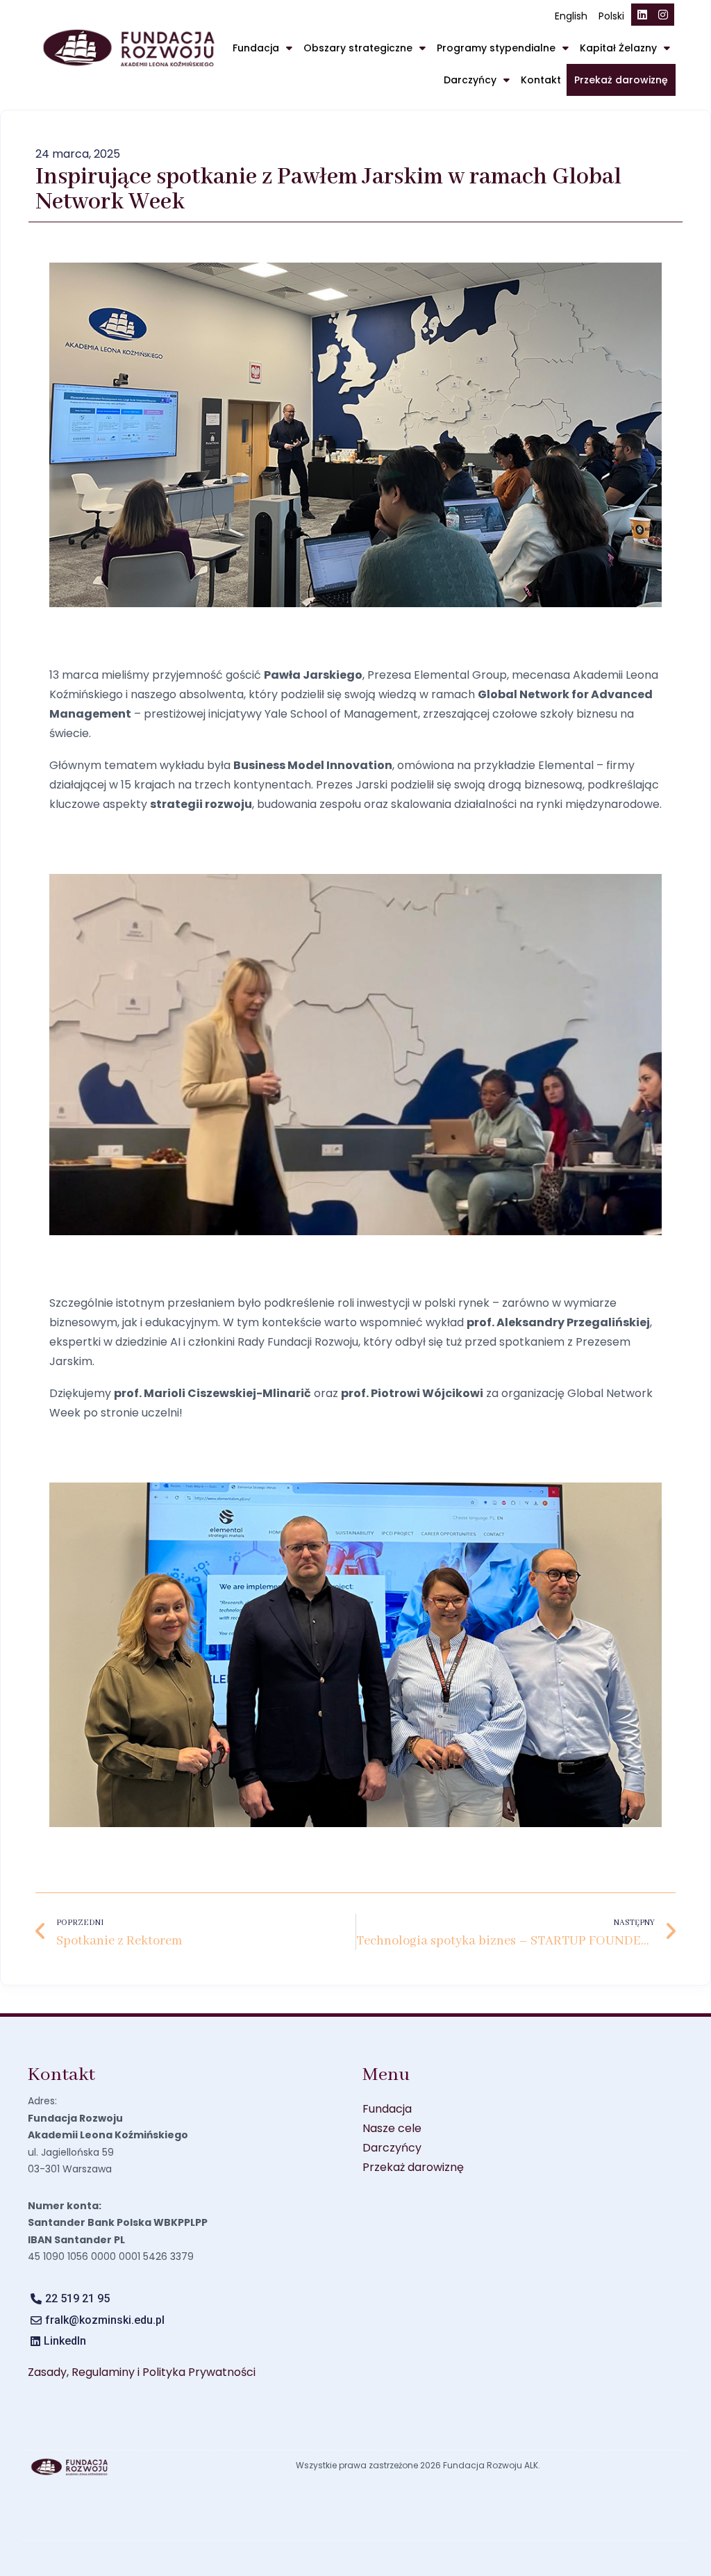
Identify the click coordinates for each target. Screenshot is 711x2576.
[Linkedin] (642, 15)
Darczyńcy (470, 80)
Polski (611, 16)
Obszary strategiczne (358, 48)
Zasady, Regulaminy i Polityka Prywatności (142, 2372)
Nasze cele (392, 2128)
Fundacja (256, 48)
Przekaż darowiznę (621, 80)
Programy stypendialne (496, 48)
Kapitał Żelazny (618, 48)
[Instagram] (663, 15)
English (571, 16)
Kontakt (541, 80)
